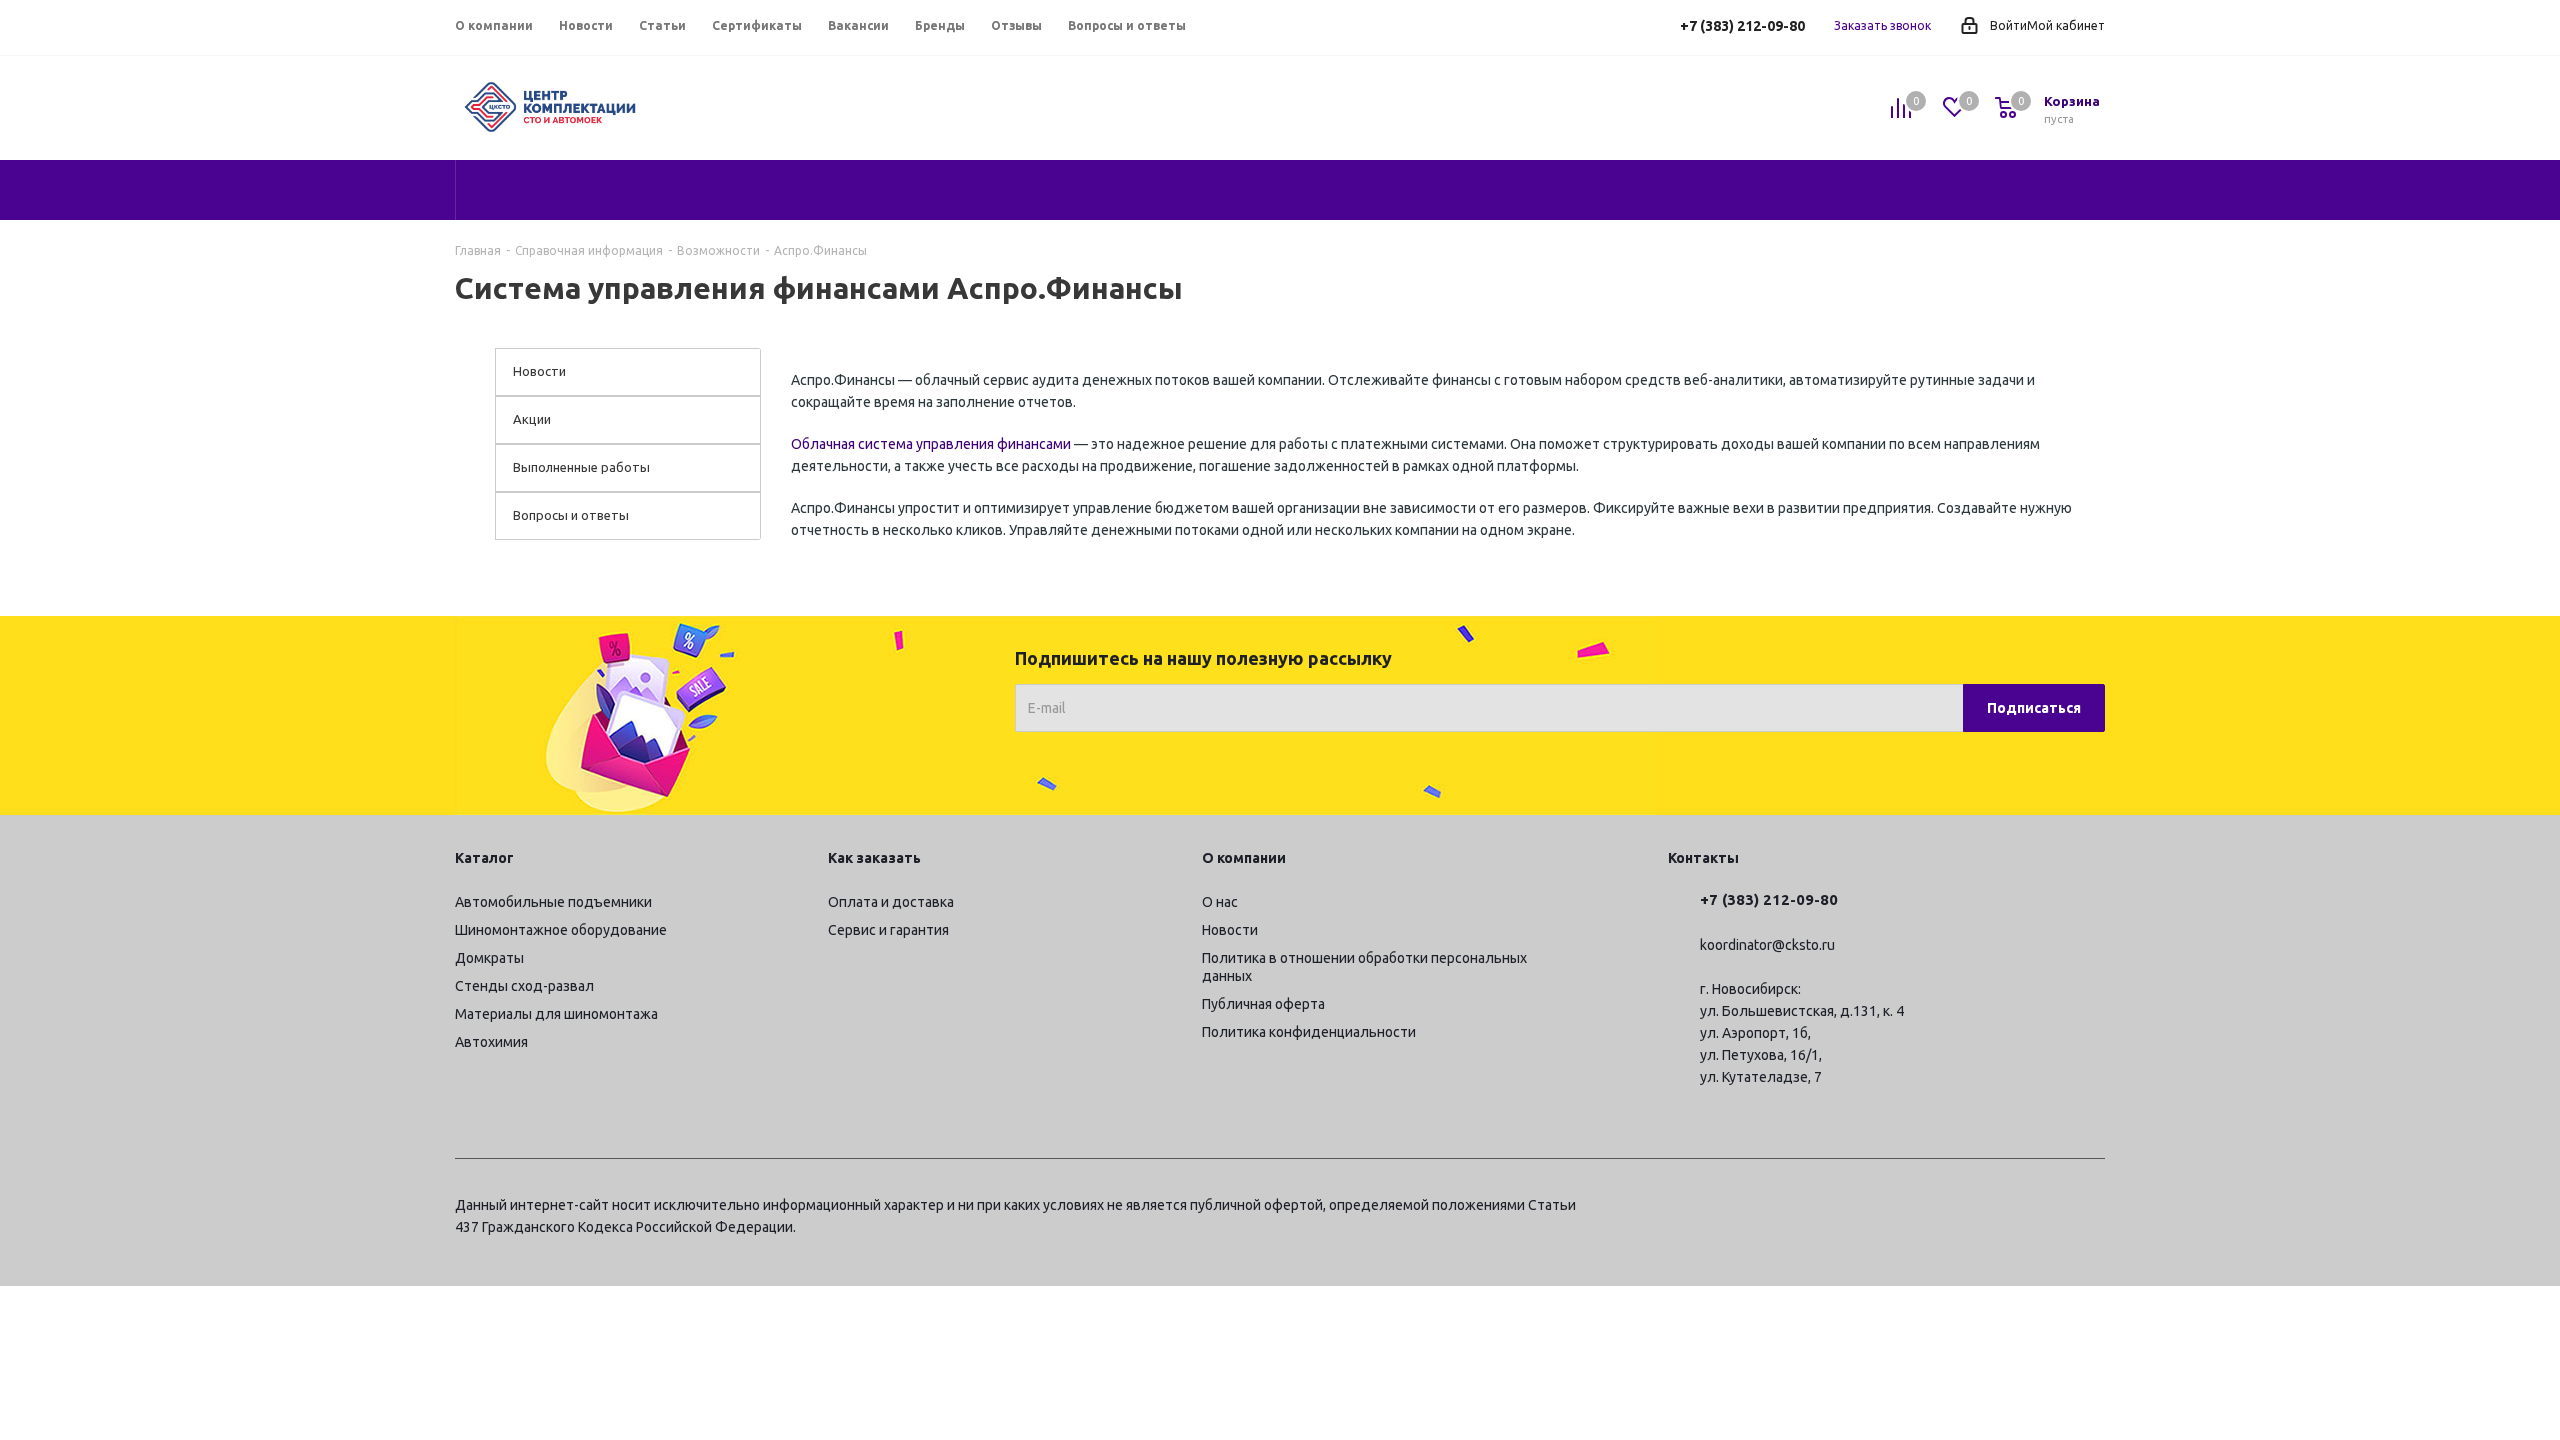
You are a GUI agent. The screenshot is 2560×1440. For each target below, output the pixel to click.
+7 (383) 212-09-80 (1742, 26)
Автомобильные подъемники (553, 902)
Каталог (484, 858)
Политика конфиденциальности (1309, 1032)
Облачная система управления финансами (931, 444)
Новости (1230, 930)
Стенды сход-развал (524, 986)
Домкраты (489, 958)
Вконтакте (1990, 1208)
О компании (1244, 858)
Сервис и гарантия (888, 930)
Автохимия (491, 1042)
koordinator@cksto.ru (1767, 945)
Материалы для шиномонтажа (556, 1014)
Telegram (1940, 1208)
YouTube (2040, 1208)
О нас (1220, 902)
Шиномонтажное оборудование (561, 930)
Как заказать (874, 858)
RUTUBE (2090, 1208)
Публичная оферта (1263, 1004)
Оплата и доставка (891, 902)
